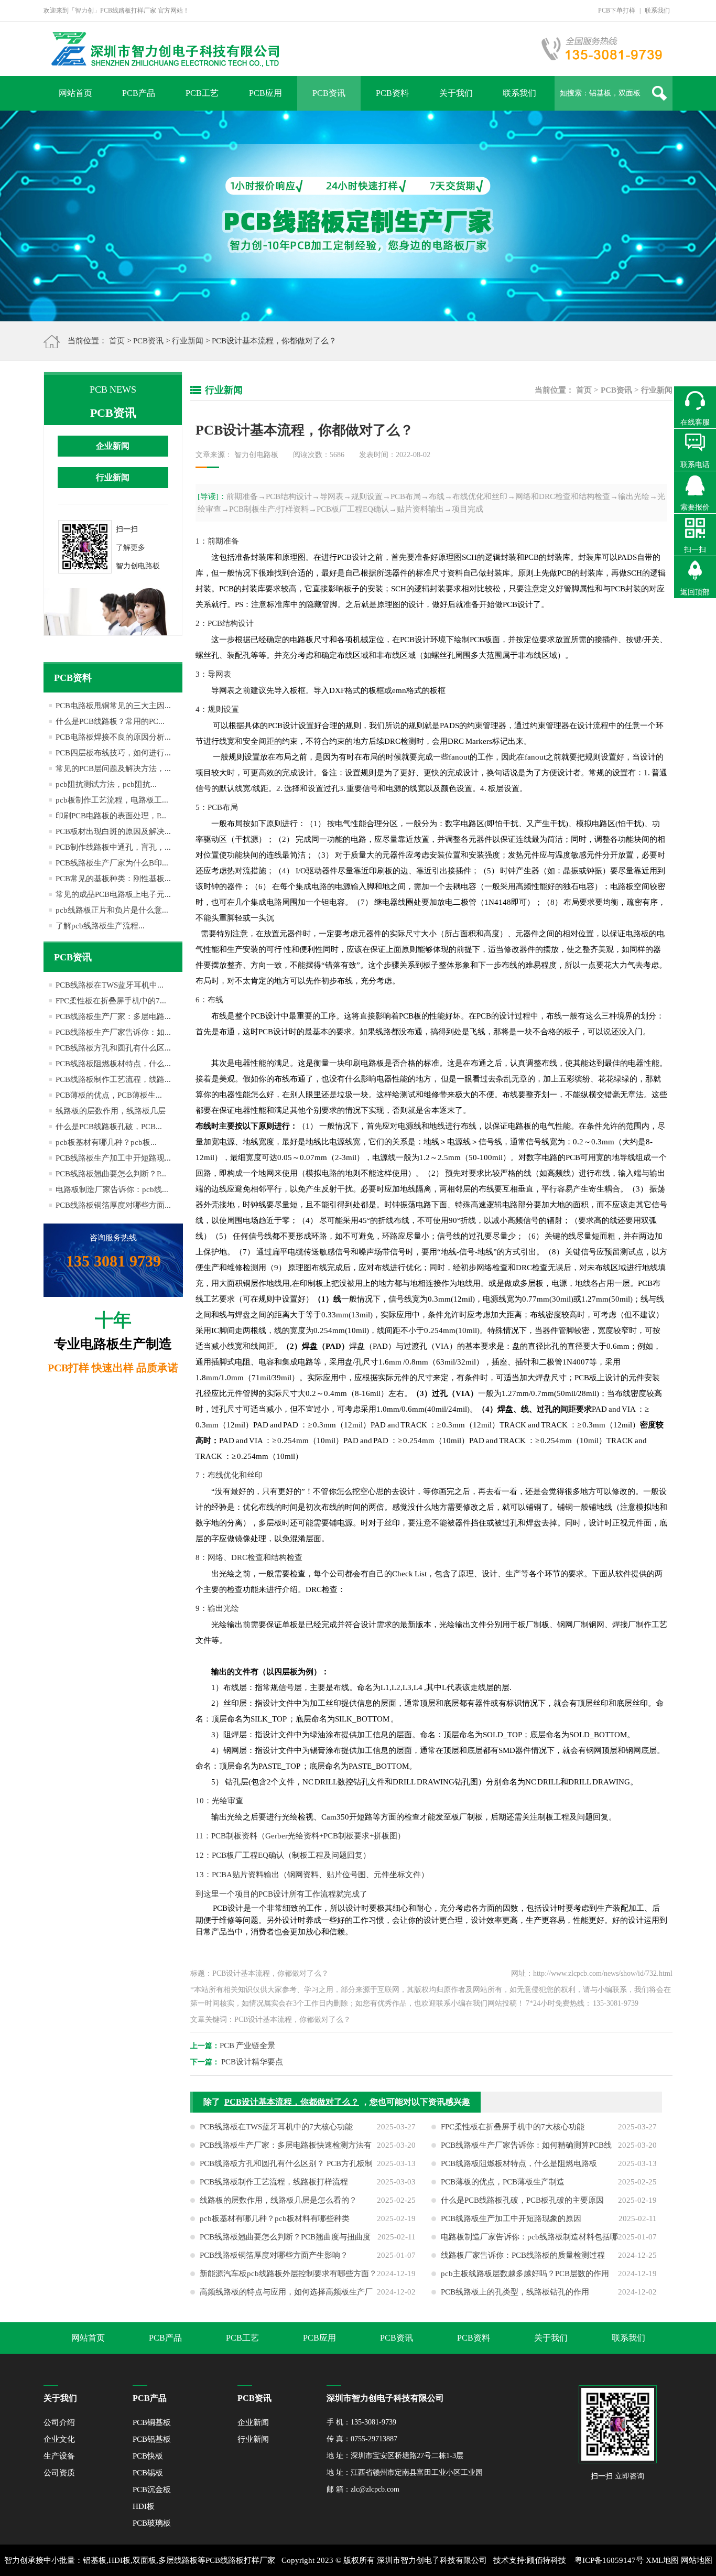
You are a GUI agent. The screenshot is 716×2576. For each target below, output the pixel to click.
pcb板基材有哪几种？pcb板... (106, 1142)
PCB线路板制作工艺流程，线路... (113, 1079)
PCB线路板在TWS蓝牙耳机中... (110, 985)
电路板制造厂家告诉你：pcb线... (112, 1189)
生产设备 (59, 2456)
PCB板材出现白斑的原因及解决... (113, 831)
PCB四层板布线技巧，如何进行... (113, 753)
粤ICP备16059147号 (609, 2560)
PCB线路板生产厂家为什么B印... (112, 863)
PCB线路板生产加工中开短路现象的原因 (511, 2218)
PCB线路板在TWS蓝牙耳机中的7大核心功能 (276, 2127)
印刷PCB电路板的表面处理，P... (111, 816)
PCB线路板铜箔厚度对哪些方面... (113, 1205)
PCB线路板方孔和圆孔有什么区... (113, 1048)
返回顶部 (695, 592)
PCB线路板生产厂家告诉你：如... (113, 1032)
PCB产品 (139, 93)
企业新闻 (113, 446)
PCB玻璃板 (152, 2523)
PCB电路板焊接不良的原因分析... (113, 737)
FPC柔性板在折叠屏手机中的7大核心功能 (513, 2127)
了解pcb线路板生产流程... (100, 926)
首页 (117, 341)
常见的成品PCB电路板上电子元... (113, 894)
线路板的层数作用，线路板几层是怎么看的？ (278, 2200)
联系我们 (657, 10)
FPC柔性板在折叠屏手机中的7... (111, 1001)
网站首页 (75, 93)
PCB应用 (265, 93)
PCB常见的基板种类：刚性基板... (113, 879)
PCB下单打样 (617, 10)
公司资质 (59, 2473)
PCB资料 (392, 93)
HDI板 (144, 2506)
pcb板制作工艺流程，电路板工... (112, 800)
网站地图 (697, 2560)
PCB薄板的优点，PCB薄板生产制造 (503, 2182)
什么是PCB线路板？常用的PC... (110, 721)
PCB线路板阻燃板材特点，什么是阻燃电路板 (519, 2163)
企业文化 (59, 2439)
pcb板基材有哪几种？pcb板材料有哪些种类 (275, 2218)
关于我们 (456, 93)
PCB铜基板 (152, 2422)
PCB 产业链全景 (247, 2045)
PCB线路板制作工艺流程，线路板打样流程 (274, 2182)
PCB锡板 (148, 2473)
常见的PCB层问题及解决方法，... (113, 769)
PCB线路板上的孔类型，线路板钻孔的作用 (515, 2292)
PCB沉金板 (152, 2490)
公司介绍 (59, 2422)
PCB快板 (148, 2456)
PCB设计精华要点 (252, 2062)
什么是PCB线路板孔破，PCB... (109, 1127)
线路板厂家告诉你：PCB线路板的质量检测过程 (523, 2255)
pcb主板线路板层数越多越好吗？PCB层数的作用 (525, 2274)
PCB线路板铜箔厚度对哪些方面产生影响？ (274, 2255)
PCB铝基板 (152, 2439)
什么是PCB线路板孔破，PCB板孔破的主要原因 (522, 2200)
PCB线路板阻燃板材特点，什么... (113, 1064)
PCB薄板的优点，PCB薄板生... (109, 1095)
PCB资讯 (329, 93)
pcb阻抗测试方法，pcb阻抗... (106, 784)
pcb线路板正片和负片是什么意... (112, 910)
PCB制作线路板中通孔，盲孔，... (113, 847)
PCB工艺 (202, 93)
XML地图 (662, 2560)
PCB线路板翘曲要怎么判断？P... (111, 1174)
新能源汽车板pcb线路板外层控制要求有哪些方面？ (288, 2274)
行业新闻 (188, 341)
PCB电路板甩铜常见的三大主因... (113, 706)
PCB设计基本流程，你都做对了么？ (292, 2102)
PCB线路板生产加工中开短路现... (113, 1158)
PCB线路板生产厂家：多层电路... (113, 1016)
